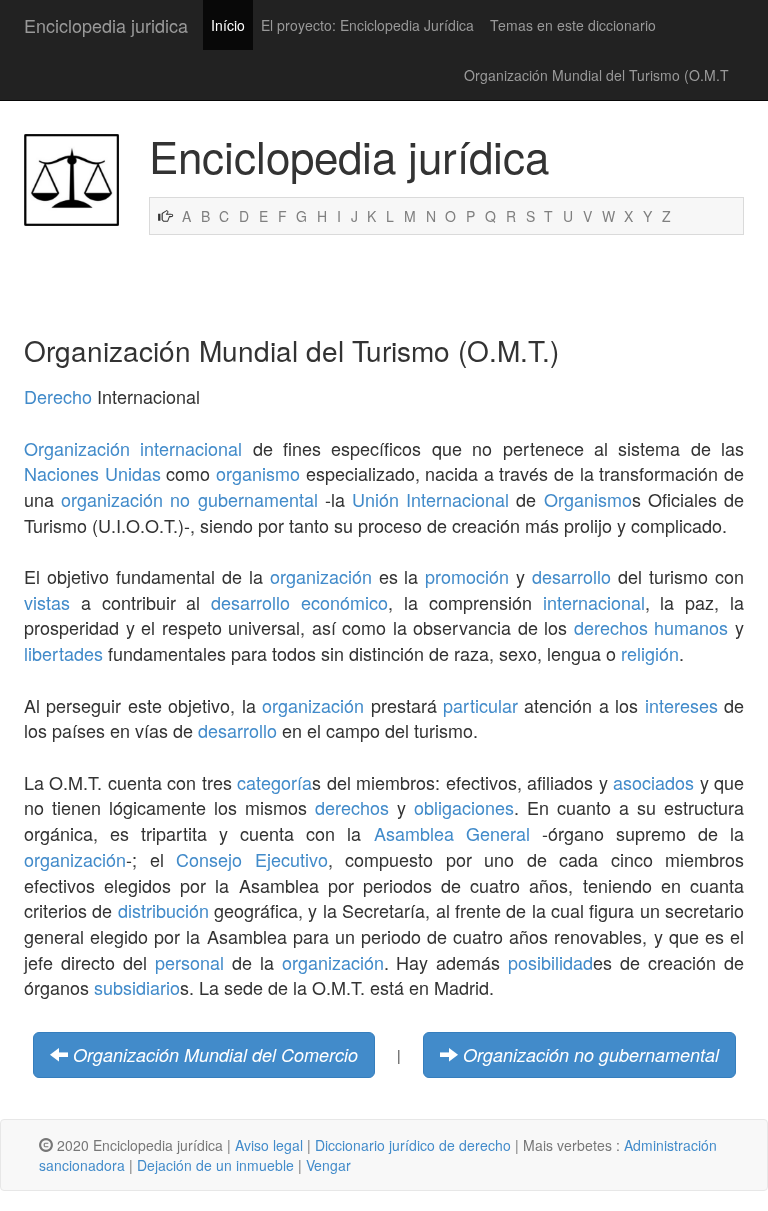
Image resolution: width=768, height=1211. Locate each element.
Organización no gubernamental (591, 1054)
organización (321, 576)
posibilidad (550, 962)
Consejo (209, 859)
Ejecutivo (291, 859)
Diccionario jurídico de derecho (413, 1145)
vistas (47, 602)
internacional (594, 602)
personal (189, 962)
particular (480, 705)
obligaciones (464, 807)
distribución (163, 910)
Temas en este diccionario (573, 25)
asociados (653, 782)
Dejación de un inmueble (215, 1165)
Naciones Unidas (92, 473)
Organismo (588, 499)
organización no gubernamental (189, 499)
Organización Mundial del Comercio (215, 1054)
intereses (681, 705)
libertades (63, 653)
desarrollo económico (299, 602)
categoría (274, 782)
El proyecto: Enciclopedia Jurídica (367, 25)
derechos (352, 807)
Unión (375, 499)
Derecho (58, 396)
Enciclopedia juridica (106, 25)
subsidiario (137, 987)
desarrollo (571, 576)
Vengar (328, 1165)
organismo (258, 473)
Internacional (457, 499)
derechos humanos (651, 627)
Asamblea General (452, 833)
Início (228, 25)
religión (650, 653)
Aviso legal (269, 1145)
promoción (467, 576)
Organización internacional (133, 448)
